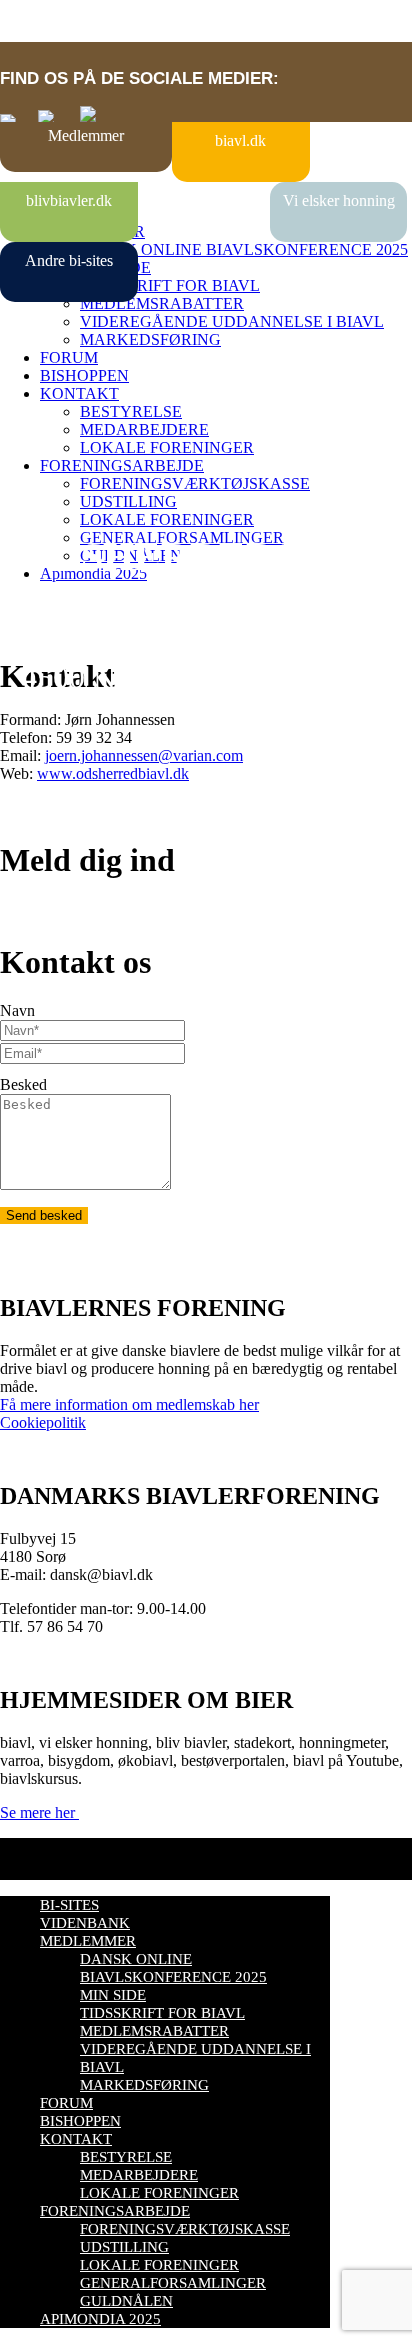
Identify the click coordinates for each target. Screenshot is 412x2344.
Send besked (44, 1215)
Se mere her (39, 1812)
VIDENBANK (85, 1923)
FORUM (69, 357)
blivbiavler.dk (69, 200)
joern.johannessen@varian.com (144, 755)
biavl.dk (240, 140)
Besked (23, 1084)
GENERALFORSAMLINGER (173, 2283)
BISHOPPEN (84, 375)
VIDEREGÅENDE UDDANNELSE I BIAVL (232, 321)
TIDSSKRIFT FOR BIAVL (170, 285)
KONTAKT (79, 393)
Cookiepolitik (43, 1422)
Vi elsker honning (339, 200)
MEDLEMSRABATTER (162, 303)
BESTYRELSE (131, 411)
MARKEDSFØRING (150, 339)
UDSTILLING (128, 501)
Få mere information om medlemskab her (129, 1404)
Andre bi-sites (69, 260)
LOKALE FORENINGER (167, 447)
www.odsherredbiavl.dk (113, 773)
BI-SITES (69, 1905)
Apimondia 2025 (100, 2319)
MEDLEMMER (88, 1941)
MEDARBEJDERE (144, 429)
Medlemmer (86, 135)
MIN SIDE (113, 1995)
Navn (17, 1010)
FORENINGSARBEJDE (122, 465)
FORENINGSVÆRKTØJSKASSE (195, 483)
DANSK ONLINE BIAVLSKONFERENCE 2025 (244, 249)
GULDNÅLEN (126, 2301)
